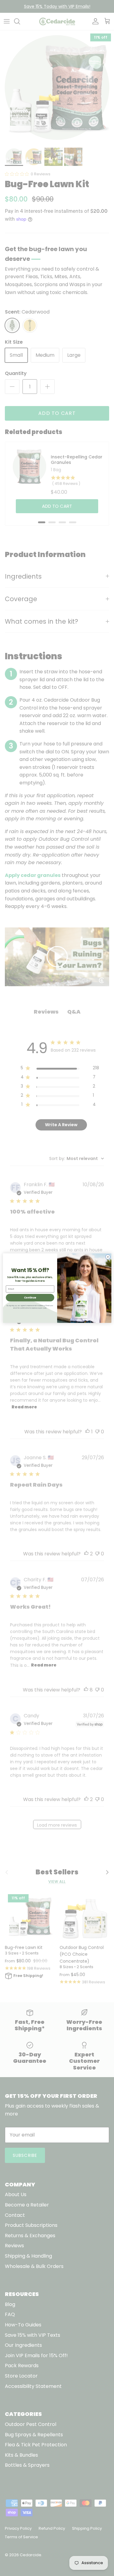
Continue (30, 1297)
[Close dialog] (108, 1257)
